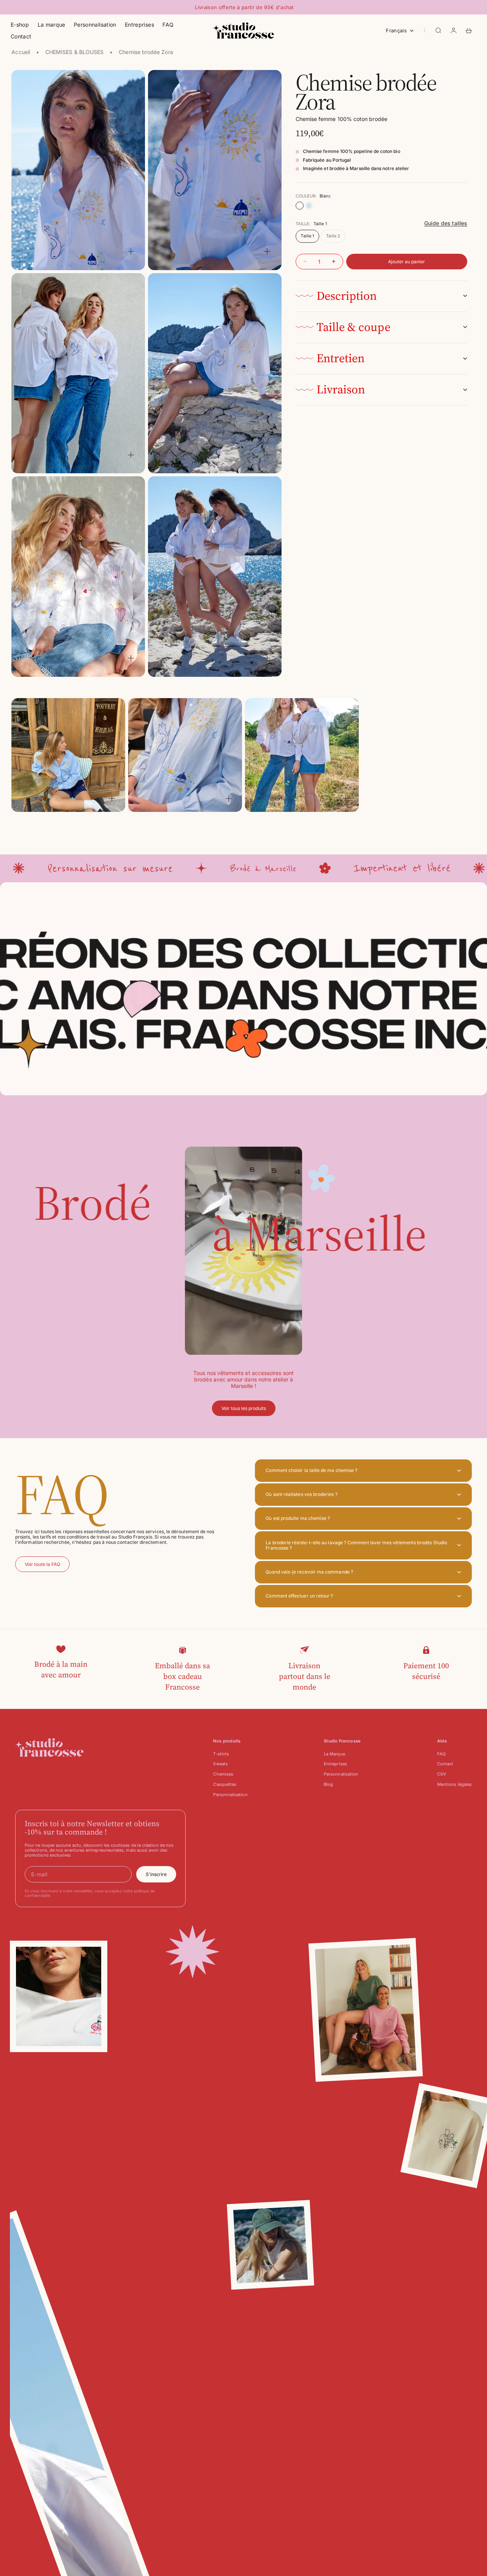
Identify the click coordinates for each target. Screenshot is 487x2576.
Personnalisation (95, 25)
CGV (442, 1774)
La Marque (334, 1754)
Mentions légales (454, 1784)
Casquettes (225, 1784)
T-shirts (221, 1754)
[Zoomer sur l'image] (131, 252)
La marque (52, 25)
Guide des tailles (446, 224)
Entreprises (139, 25)
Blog (328, 1784)
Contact (21, 36)
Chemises (223, 1774)
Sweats (220, 1764)
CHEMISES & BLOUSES (74, 52)
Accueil (21, 52)
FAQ (168, 25)
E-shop (20, 25)
